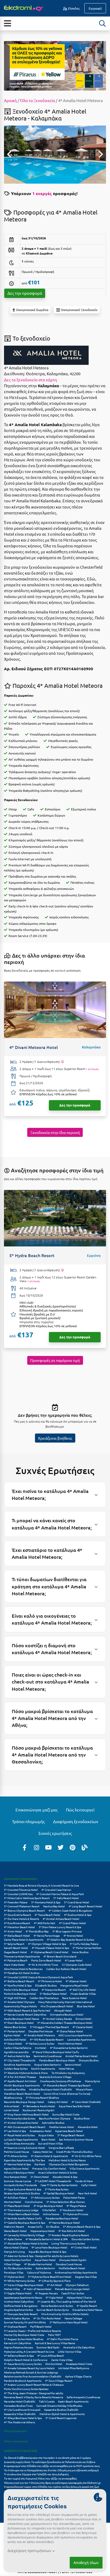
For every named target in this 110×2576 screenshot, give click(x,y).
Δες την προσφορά (25, 293)
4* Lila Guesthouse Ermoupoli (22, 2410)
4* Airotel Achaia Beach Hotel (61, 1919)
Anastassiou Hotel (41, 2131)
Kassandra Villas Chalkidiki (20, 2414)
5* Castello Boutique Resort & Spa (25, 2222)
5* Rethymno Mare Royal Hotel (69, 2322)
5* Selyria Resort (14, 1944)
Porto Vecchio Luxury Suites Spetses (26, 2389)
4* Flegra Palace (76, 2206)
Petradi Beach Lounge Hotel (72, 2289)
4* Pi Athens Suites (16, 2156)
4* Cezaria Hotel (83, 2027)
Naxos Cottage (73, 2318)
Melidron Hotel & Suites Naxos (67, 2160)
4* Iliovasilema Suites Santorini (69, 2048)
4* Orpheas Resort (15, 2326)
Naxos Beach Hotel (15, 2231)
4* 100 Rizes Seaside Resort (47, 2039)
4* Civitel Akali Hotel (84, 2247)
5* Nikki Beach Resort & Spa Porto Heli (27, 2010)
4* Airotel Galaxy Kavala (57, 2019)
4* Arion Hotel (13, 1931)
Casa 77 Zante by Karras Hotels (59, 2185)
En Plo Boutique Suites (18, 2268)
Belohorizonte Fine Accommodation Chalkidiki (33, 2376)
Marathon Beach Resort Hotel (22, 2093)
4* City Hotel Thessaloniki (20, 2060)
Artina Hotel (12, 2106)
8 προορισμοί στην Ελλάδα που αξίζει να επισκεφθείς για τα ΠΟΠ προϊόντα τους (52, 2466)
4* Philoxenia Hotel (50, 1981)
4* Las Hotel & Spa (15, 2131)
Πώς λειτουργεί (80, 1810)
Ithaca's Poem (84, 2089)
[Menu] (7, 23)
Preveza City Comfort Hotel (49, 2168)
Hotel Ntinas (66, 2068)
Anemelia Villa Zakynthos (79, 2347)
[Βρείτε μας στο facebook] (25, 1847)
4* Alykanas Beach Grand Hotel (50, 1952)
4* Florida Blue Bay (37, 1931)
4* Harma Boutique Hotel (64, 2222)
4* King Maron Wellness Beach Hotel (26, 2114)
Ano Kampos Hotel (15, 2177)
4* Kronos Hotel (73, 1935)
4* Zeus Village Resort (59, 2381)
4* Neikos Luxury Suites (40, 2043)
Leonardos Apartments (81, 2039)
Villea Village (12, 2264)
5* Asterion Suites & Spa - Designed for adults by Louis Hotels (41, 2256)
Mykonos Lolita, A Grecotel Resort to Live (29, 2351)
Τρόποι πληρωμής (28, 1821)
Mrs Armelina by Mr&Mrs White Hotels (65, 2314)
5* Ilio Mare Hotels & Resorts (21, 1919)
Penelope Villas (14, 2272)
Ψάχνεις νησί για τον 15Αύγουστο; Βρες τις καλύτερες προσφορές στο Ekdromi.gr (52, 2483)
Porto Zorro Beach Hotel (46, 1960)
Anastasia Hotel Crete (79, 2364)
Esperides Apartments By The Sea (24, 2160)
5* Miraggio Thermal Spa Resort (49, 2027)
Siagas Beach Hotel (15, 1952)
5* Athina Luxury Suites (45, 2197)
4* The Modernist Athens (19, 2422)
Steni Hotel (48, 2139)
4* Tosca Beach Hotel (48, 1915)
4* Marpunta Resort (54, 1990)
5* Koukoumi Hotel (72, 2210)
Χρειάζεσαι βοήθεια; (55, 1438)
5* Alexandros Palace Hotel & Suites (26, 2243)
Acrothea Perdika (15, 2089)
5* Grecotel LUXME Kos (18, 1894)
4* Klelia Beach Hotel (17, 1935)
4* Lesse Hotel (74, 1960)
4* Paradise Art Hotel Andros (22, 1973)
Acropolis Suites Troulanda (20, 2185)
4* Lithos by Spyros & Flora (54, 2281)
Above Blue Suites (15, 2027)
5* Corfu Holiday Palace (84, 1944)
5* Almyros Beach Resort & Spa (82, 2226)
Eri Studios (53, 2226)
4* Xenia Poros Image (47, 1935)
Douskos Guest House (69, 2264)
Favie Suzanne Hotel (74, 1998)
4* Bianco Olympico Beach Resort (24, 1910)
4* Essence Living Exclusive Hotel (24, 2148)
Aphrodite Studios (53, 2123)
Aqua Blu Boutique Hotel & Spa (47, 2252)
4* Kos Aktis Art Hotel (72, 2231)
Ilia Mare (40, 2164)
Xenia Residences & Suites (57, 2306)
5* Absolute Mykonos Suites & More (26, 2073)
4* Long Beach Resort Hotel (85, 1906)
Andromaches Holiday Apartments (76, 2272)
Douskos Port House (41, 2031)
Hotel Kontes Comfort (17, 2260)
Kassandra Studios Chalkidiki (61, 2410)
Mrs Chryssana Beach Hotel (57, 2006)
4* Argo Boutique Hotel (48, 2206)
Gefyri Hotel (89, 2185)
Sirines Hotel (83, 2019)
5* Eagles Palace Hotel (18, 2293)
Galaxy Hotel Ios (43, 2152)
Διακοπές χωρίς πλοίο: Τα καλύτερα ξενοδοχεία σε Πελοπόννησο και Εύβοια (50, 2462)
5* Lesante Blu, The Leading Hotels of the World (67, 2301)
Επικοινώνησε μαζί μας (37, 1810)
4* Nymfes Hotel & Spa (18, 1985)
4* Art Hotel (54, 2285)
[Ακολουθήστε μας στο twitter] (61, 1847)
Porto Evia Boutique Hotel (20, 1994)
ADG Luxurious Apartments (75, 2035)
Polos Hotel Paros (74, 2197)
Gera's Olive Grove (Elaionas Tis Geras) (67, 2093)
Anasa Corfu (35, 2226)
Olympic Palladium (77, 2285)
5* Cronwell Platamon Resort (22, 1906)
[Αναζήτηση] (103, 23)
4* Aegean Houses (46, 2293)
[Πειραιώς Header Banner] (55, 65)
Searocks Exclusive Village (56, 2077)
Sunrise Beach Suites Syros (53, 2310)
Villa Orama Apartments (85, 2168)
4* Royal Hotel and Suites (19, 2135)
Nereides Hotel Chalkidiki (20, 2401)
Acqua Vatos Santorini (48, 2064)
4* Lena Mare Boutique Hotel (49, 2247)
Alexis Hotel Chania (16, 2247)
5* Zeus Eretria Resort (17, 1915)
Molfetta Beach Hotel (72, 2268)
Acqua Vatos (46, 2135)
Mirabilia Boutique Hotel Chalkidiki (51, 2089)
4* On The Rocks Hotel (47, 2318)
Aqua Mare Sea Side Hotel (74, 2106)
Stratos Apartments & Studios (22, 2193)
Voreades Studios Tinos (18, 2406)
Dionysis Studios (89, 2060)
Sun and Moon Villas (50, 2143)
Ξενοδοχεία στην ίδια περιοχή (55, 1132)
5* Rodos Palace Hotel (53, 1994)
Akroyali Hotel (63, 2010)
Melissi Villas (12, 2289)
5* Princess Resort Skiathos (42, 2097)
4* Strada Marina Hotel (38, 2264)
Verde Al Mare (84, 2181)
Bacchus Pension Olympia (55, 2118)
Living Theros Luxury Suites (68, 2243)
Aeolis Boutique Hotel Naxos (21, 2019)
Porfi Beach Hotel (41, 2326)
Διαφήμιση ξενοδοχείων (76, 1821)
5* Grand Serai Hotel (77, 1902)
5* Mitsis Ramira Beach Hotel (22, 2214)
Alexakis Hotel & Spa (65, 2177)
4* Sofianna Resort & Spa (19, 2355)
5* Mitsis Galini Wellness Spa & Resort (27, 1898)
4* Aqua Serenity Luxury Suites (23, 2364)
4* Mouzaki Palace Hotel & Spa (50, 1948)
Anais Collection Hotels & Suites (58, 2172)
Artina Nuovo (51, 2214)
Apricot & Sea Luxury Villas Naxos (55, 2343)
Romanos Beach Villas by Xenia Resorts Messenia (34, 2397)
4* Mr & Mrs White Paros (86, 2156)
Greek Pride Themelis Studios (74, 2152)
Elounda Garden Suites (85, 2239)
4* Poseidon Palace (16, 1902)
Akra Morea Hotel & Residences (23, 1969)
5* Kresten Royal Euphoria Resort (69, 2235)
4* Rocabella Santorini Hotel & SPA (47, 2239)
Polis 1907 (54, 2335)
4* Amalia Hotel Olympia (19, 2002)
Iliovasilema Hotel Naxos (87, 2310)
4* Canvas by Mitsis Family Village (24, 2235)
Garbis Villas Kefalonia (18, 2048)
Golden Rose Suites (16, 2068)
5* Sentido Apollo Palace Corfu (23, 2218)
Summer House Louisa (17, 2181)
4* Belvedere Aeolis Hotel (39, 2106)
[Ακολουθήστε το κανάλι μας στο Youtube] (49, 1847)
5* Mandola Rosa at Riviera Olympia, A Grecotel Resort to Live (42, 1885)
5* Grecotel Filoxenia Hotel (21, 1890)
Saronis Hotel (73, 2064)
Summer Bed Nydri (48, 2347)
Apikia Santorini (45, 2268)
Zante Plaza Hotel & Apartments (24, 1939)
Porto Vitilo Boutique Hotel (21, 1990)
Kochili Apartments (43, 2068)
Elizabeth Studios (46, 1985)
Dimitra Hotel (54, 2364)
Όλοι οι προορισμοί (16, 2441)
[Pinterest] (73, 1847)
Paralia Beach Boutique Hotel (57, 2060)
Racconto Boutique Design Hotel (24, 2102)
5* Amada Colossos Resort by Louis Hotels (29, 2368)
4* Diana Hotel (13, 2043)
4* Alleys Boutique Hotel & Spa (23, 2418)
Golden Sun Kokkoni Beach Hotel (66, 1969)
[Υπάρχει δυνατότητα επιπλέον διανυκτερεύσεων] (62, 1062)
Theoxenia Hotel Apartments (22, 1956)
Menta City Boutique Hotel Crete (24, 2335)
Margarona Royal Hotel (74, 1985)
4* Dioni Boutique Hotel (19, 2023)
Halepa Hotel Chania (79, 2297)
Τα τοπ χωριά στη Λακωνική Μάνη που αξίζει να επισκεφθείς (40, 2478)
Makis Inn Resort (14, 2226)
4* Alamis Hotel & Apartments (49, 2156)
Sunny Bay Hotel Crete (66, 2114)
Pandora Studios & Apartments (23, 2381)
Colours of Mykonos (39, 2272)
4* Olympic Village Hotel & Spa (47, 1944)
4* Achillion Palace (16, 2197)
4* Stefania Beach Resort (19, 1981)
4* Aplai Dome (13, 2239)
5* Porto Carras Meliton (87, 1948)
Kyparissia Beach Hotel (69, 2131)
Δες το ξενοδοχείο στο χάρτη (31, 380)
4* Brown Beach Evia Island (60, 1956)
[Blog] (85, 1847)
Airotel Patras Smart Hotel (81, 2056)
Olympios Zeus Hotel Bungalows (69, 2164)
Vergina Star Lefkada (61, 2148)
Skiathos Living (13, 2097)
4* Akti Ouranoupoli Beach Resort (25, 2127)
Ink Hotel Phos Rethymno (74, 2368)
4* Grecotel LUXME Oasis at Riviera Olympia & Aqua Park (38, 1977)
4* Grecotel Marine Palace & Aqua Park (60, 1894)
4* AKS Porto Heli (45, 1923)
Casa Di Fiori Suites (73, 2293)
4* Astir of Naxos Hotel (37, 2289)
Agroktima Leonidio (16, 2052)
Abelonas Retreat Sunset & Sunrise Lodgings (31, 2372)
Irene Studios (80, 1952)
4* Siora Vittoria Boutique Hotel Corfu (56, 2052)
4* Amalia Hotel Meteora (39, 2035)
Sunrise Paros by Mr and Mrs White (25, 2322)
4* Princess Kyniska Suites (20, 2118)
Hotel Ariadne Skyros (17, 2318)
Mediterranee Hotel (62, 2127)
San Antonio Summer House (76, 2139)
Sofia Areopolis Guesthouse (84, 2397)
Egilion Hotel (12, 2035)
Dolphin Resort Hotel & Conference (26, 2360)
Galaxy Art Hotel (58, 2102)
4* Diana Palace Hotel (70, 2031)
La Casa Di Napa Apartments (21, 2139)
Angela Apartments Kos (18, 2310)
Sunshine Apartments (17, 2064)
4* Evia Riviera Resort (17, 1923)
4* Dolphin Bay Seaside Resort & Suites (70, 1939)
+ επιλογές (92, 1069)
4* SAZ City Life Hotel (83, 1990)
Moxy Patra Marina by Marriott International (65, 2002)
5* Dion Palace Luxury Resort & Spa (60, 1927)
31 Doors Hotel (40, 2177)
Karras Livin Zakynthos (17, 2343)
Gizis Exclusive (34, 2202)
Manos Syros (92, 2081)
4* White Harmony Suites (19, 2281)
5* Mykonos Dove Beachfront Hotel (50, 2277)
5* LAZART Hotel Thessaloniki (53, 2181)
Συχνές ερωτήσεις (55, 1833)
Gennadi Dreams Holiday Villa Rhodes (59, 2406)
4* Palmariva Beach (16, 1960)
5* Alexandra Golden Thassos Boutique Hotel (65, 2023)
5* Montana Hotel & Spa (46, 1902)
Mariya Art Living (14, 2252)
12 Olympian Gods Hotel (77, 1965)
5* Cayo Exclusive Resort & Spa (23, 2189)
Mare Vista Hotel (14, 1965)
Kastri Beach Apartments (73, 2401)
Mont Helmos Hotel (70, 2043)
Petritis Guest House (17, 2152)
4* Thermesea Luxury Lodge (21, 2210)
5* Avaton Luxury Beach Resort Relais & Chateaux (34, 2385)
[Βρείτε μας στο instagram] (37, 1847)
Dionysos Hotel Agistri (73, 2260)
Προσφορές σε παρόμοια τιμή (55, 1360)
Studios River (82, 2118)
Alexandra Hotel (88, 2127)
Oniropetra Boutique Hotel (67, 2014)
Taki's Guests (47, 2401)
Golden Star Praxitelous (44, 1998)
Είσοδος (73, 8)
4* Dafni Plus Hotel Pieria (62, 2339)
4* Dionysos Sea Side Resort (21, 2314)
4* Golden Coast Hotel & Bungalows (70, 1910)
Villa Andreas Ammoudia (19, 2143)
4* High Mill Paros (15, 1998)
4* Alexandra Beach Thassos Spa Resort (67, 2085)
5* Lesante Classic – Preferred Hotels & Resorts (32, 2331)
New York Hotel (87, 2193)
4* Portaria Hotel (14, 2031)
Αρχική (10, 100)
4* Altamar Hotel (76, 1981)
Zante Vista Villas (62, 2360)
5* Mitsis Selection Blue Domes (66, 2202)
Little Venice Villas (70, 2351)
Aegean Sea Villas (86, 2277)
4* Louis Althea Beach (51, 2355)
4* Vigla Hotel (54, 2297)
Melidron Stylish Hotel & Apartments (62, 2414)
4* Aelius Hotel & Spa (17, 2056)
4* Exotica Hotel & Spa (78, 1915)
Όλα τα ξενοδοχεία (15, 2431)
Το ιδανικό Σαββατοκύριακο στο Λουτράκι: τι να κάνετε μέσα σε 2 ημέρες (47, 2458)
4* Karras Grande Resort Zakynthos (25, 2014)
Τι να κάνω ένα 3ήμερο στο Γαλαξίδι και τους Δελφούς (36, 2474)
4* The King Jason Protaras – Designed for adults (34, 2393)
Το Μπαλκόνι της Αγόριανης (68, 2073)
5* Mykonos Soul (14, 2277)
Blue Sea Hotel (86, 2006)
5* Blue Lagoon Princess (67, 1931)
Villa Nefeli (49, 2210)
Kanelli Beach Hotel (16, 1948)
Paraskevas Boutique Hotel (62, 2218)
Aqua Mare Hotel (45, 2260)
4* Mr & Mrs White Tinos (43, 1965)
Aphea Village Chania (78, 2376)
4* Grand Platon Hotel (72, 1923)
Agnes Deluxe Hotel (16, 2168)
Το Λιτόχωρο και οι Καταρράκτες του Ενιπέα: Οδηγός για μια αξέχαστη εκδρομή (51, 2470)
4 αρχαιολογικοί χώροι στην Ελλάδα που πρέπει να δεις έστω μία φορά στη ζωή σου (52, 2489)
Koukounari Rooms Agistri (39, 2110)
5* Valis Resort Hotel (66, 1898)
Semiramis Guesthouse (48, 2056)
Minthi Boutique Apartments (22, 2085)
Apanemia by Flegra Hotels (20, 2006)
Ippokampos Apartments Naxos (23, 2297)
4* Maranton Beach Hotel (19, 1927)
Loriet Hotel (11, 2110)
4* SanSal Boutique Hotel (59, 2193)
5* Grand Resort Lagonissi (61, 2418)
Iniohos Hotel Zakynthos (19, 2301)
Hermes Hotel (13, 2202)
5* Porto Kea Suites (57, 2189)
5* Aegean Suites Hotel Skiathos (24, 2339)
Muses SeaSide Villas (83, 1994)
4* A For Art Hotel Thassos (20, 2077)
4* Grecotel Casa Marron (56, 1890)
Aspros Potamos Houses (18, 2347)
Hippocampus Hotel (43, 2231)
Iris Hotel (41, 2048)
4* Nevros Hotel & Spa (17, 2164)
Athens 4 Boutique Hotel (19, 2172)
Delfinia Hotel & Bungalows (21, 2306)
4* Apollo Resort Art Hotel (20, 2081)
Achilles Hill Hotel (15, 2039)
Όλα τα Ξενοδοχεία (38, 100)
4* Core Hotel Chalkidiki (86, 2102)
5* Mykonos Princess (76, 2214)
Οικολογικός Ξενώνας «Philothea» (61, 2081)
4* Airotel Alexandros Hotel (21, 2123)
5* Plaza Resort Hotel (17, 2206)
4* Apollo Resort (87, 2306)
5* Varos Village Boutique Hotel (24, 2285)
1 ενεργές (42, 193)
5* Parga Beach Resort (71, 2135)
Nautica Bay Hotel (54, 1906)
